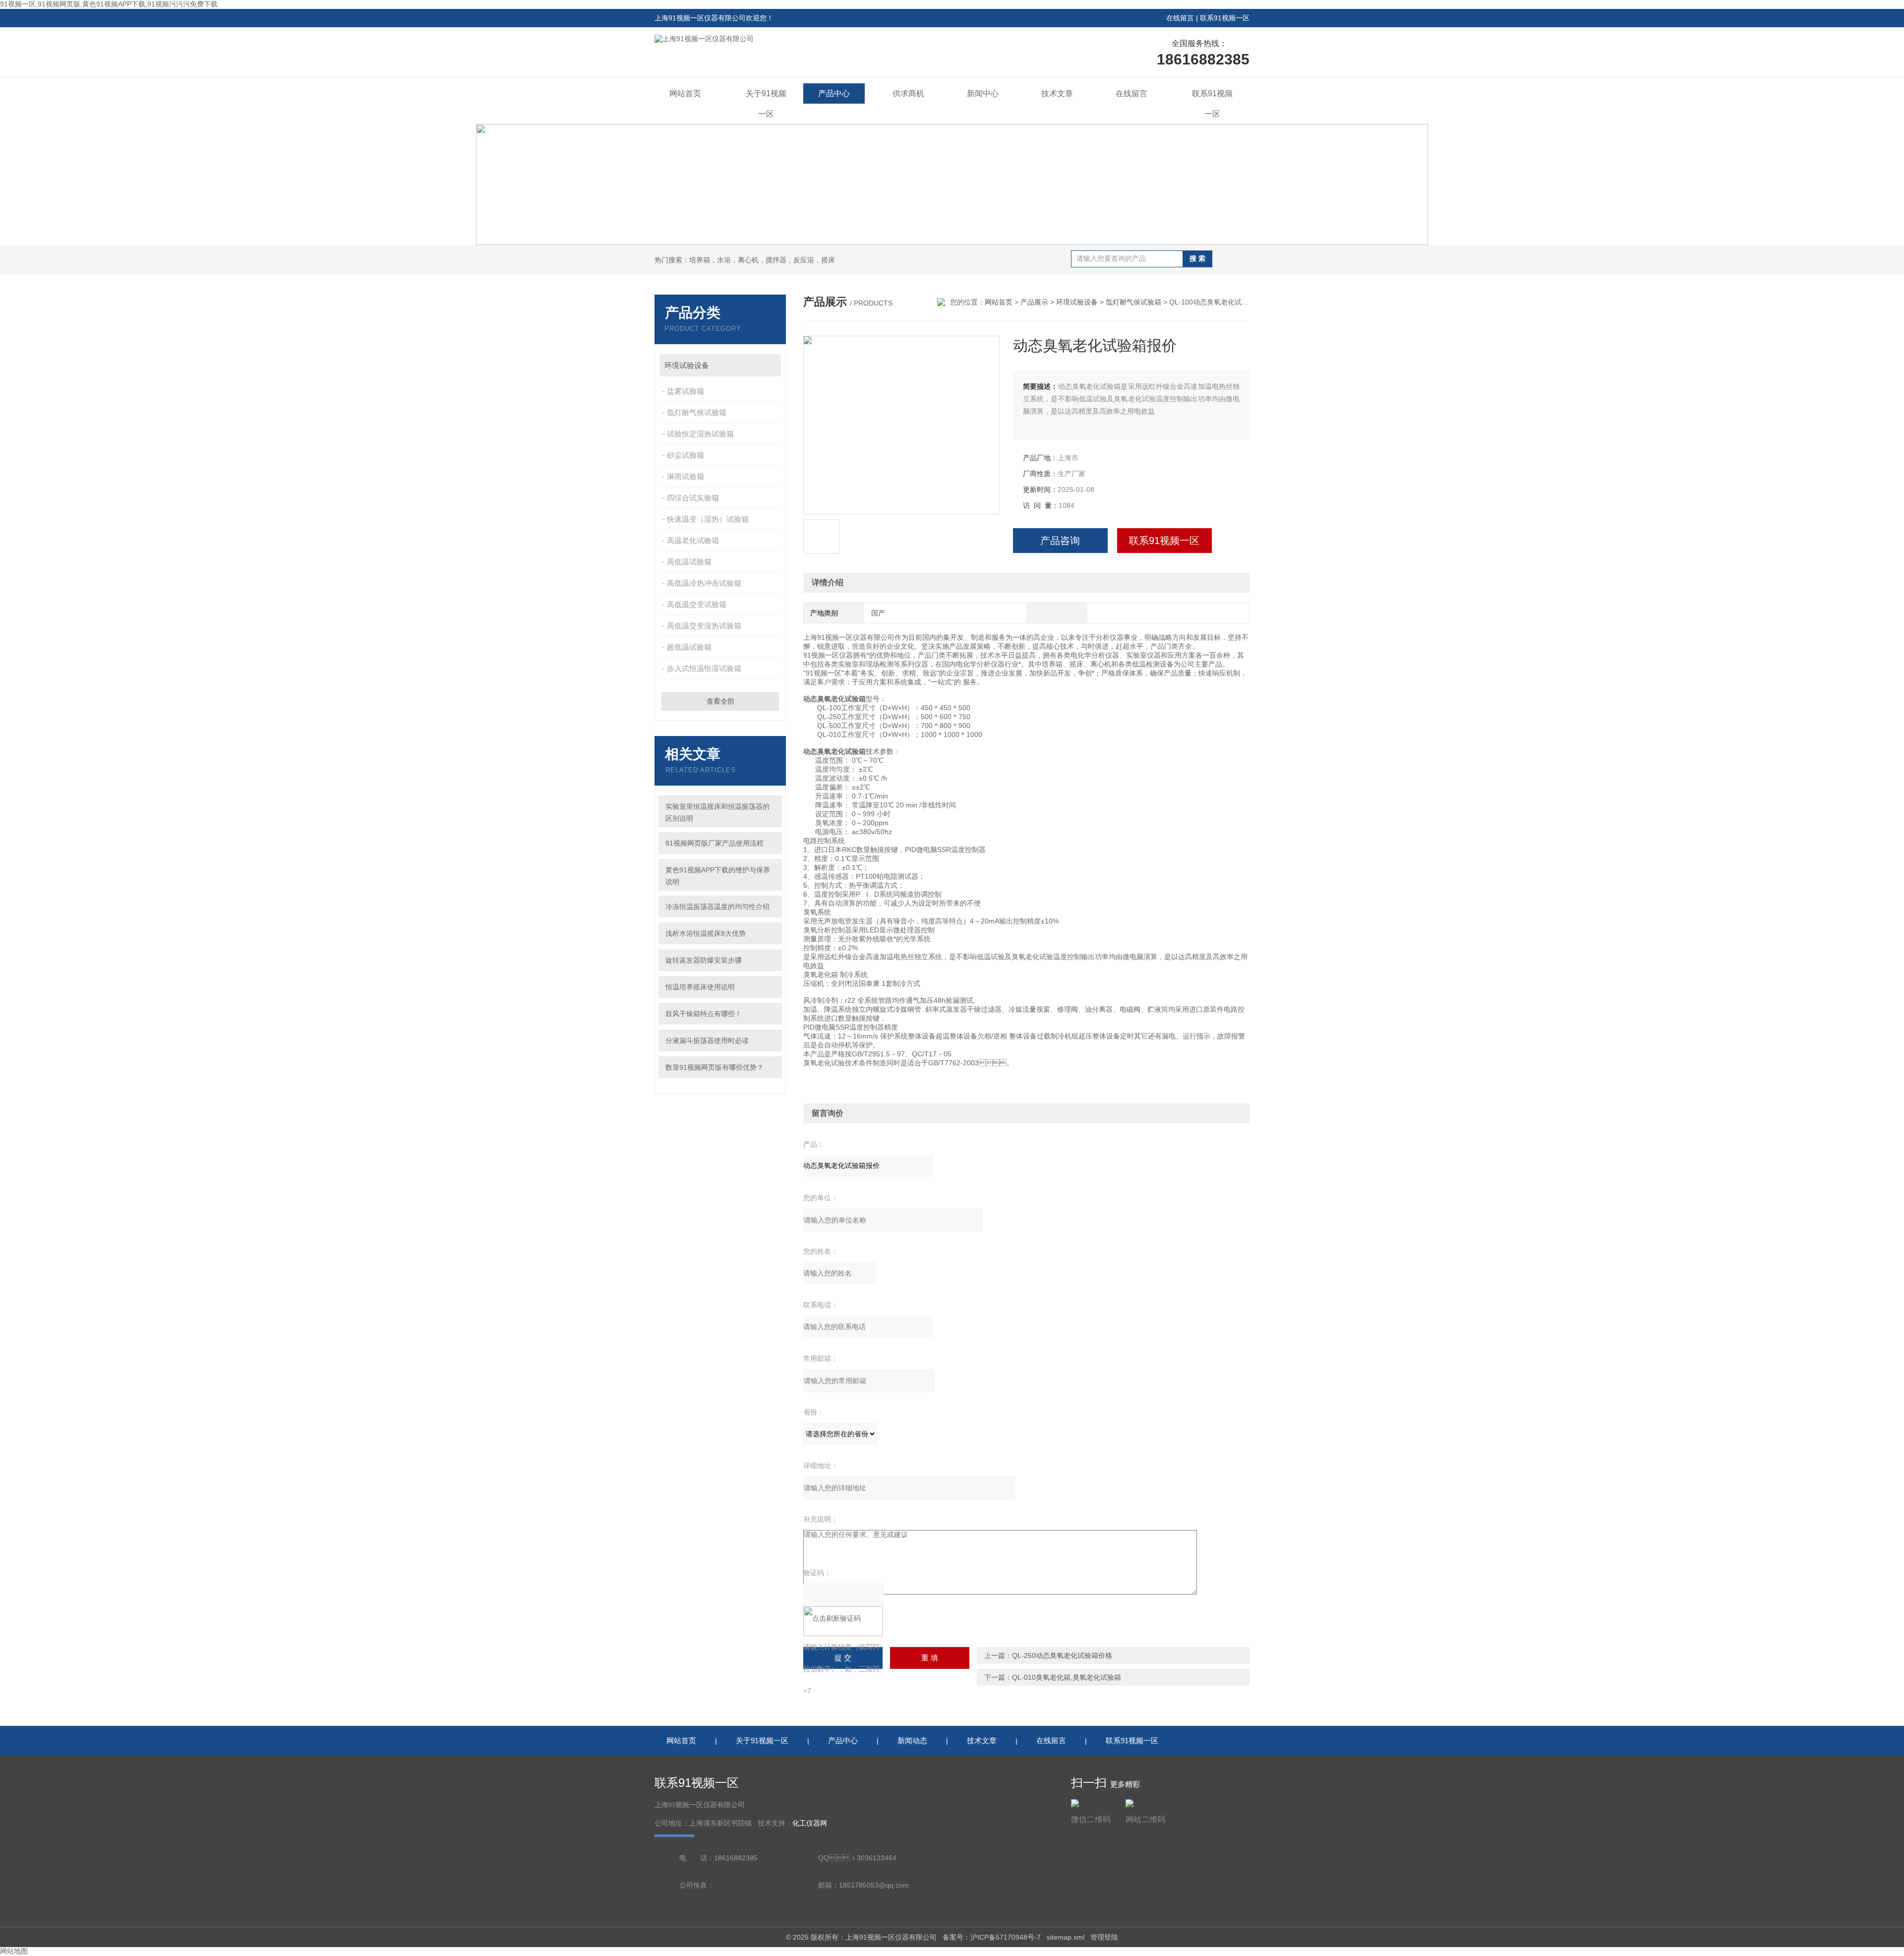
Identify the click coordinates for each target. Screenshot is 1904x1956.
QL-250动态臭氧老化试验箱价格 (1062, 1655)
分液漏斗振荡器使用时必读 (707, 1040)
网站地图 (14, 1951)
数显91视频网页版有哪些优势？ (714, 1067)
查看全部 (720, 701)
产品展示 (1034, 302)
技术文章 (1057, 93)
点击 (769, 365)
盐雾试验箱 (685, 391)
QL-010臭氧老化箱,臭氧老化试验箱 (1067, 1677)
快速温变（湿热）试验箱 (708, 519)
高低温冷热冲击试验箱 (704, 583)
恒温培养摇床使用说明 (700, 987)
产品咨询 (1060, 541)
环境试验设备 (687, 365)
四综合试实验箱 (693, 498)
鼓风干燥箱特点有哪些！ (704, 1014)
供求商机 (908, 93)
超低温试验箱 (689, 647)
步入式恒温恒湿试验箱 (704, 668)
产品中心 (834, 93)
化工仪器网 (810, 1823)
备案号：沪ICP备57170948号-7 (992, 1937)
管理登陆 (1104, 1937)
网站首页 (685, 93)
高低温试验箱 (689, 562)
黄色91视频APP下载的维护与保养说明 (718, 876)
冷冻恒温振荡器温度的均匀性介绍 (717, 907)
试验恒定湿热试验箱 (700, 434)
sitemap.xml (1066, 1937)
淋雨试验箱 (685, 476)
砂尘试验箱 (685, 455)
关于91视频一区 (766, 104)
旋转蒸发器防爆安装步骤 (704, 960)
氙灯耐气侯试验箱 (697, 412)
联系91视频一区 (1225, 18)
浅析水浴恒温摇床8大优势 (706, 933)
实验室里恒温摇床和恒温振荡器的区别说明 (717, 812)
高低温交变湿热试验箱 (704, 626)
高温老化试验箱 (693, 540)
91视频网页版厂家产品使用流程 (714, 843)
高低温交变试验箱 (697, 604)
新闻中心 (983, 93)
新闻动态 (912, 1741)
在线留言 (1180, 18)
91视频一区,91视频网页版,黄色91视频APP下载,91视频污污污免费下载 (109, 4)
